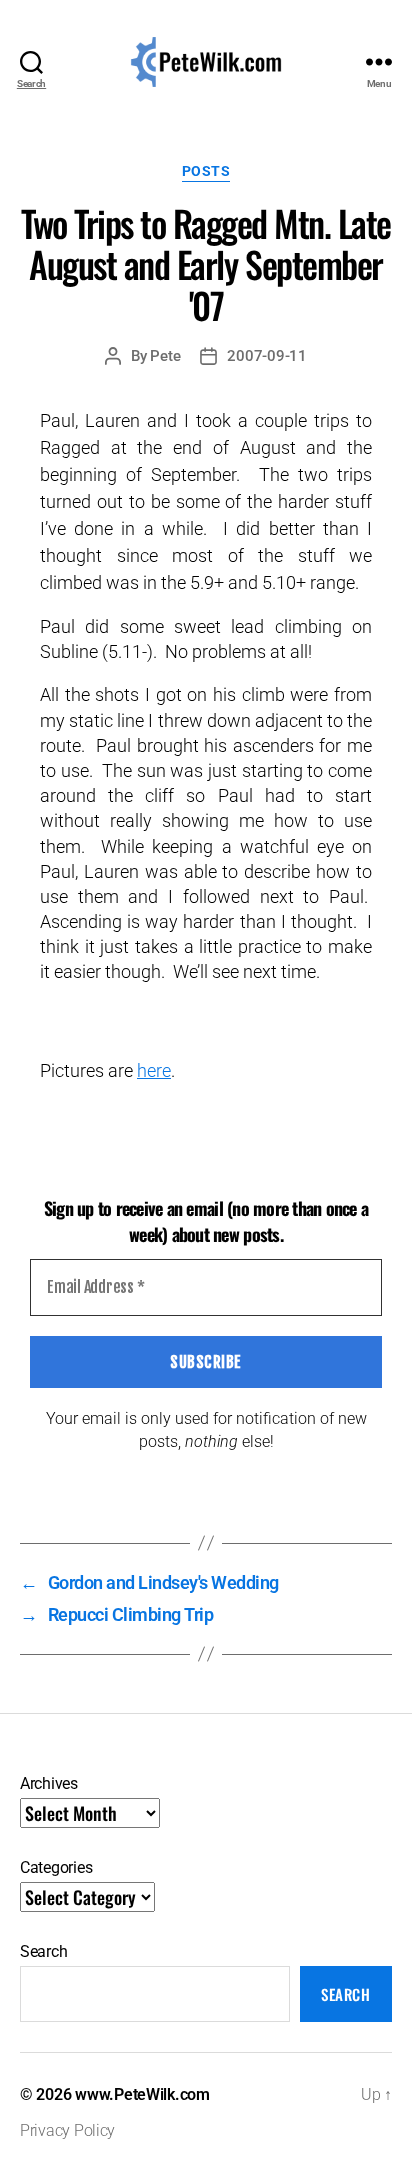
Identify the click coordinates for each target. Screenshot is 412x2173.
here (154, 1070)
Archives (49, 1783)
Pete (165, 356)
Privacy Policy (67, 2130)
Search (43, 1951)
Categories (56, 1867)
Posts (206, 171)
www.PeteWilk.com (142, 2094)
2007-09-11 (266, 356)
